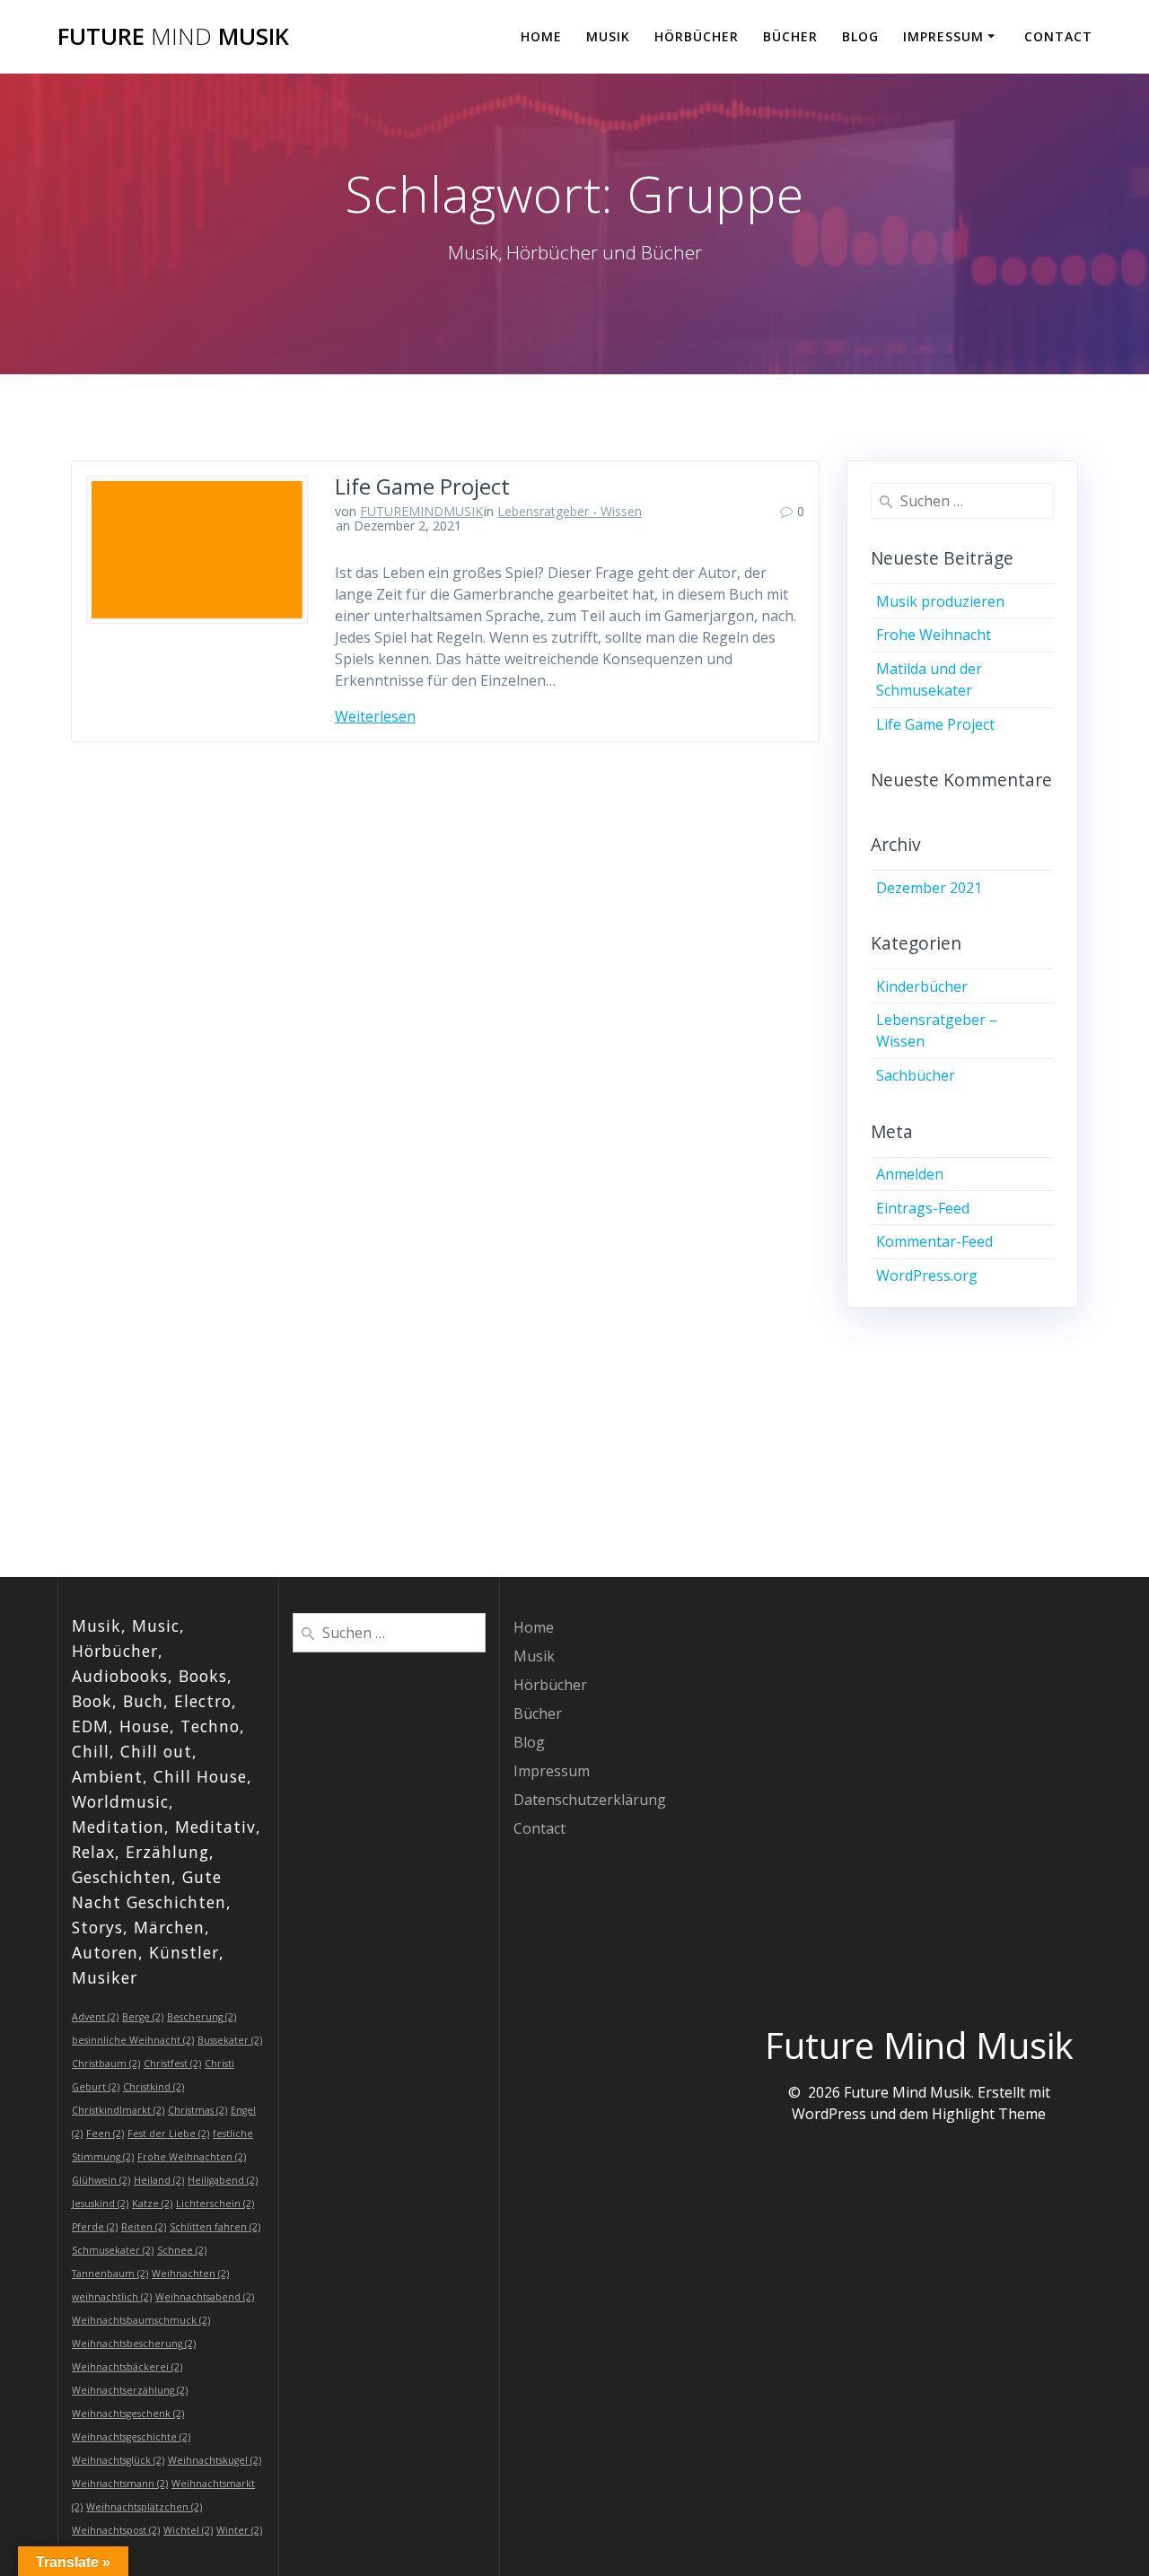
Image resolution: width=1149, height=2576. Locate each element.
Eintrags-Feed (923, 1208)
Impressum (943, 36)
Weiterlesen (375, 716)
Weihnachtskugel (215, 2460)
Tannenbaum (110, 2274)
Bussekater (230, 2040)
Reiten (144, 2227)
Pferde (95, 2227)
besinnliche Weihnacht (133, 2040)
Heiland (159, 2180)
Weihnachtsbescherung (134, 2344)
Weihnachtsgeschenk (128, 2414)
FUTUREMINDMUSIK (421, 511)
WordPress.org (927, 1275)
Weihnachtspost (116, 2530)
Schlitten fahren (215, 2227)
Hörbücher (697, 36)
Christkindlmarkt (118, 2110)
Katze (152, 2204)
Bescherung (202, 2017)
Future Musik (173, 37)
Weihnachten (190, 2274)
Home (541, 36)
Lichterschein (215, 2204)
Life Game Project (422, 486)
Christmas (197, 2110)
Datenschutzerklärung (590, 1800)
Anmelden (910, 1174)
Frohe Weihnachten (192, 2157)
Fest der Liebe (168, 2134)
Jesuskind (100, 2204)
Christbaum (106, 2063)
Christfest (172, 2063)
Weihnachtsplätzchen (144, 2507)
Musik (608, 36)
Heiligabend (223, 2180)
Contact (1058, 36)
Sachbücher (916, 1075)
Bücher (790, 36)
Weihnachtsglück (118, 2460)
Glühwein (101, 2180)
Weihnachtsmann (120, 2484)
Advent (95, 2017)
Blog (860, 36)
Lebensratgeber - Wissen (570, 511)
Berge (143, 2017)
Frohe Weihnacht (934, 635)
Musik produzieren (940, 601)
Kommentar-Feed (934, 1241)
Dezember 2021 (929, 888)
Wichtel (188, 2530)
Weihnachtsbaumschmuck (141, 2320)
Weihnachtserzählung (130, 2390)
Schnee (182, 2250)
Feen (105, 2134)
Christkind (153, 2087)
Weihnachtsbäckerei (127, 2367)
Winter (239, 2530)
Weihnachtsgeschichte (131, 2437)
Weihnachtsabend (205, 2297)
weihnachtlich (112, 2297)
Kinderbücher (922, 986)
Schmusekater (113, 2250)
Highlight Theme (989, 2114)
